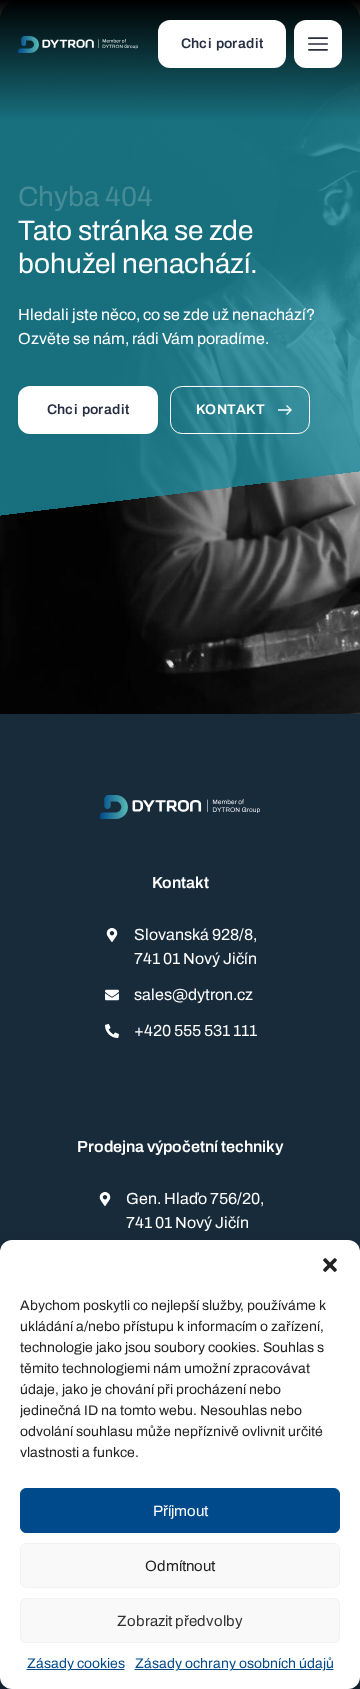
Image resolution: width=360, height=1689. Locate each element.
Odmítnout (180, 1566)
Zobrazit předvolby (180, 1621)
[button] (330, 1265)
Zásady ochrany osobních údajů (234, 1663)
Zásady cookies (76, 1663)
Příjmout (180, 1511)
